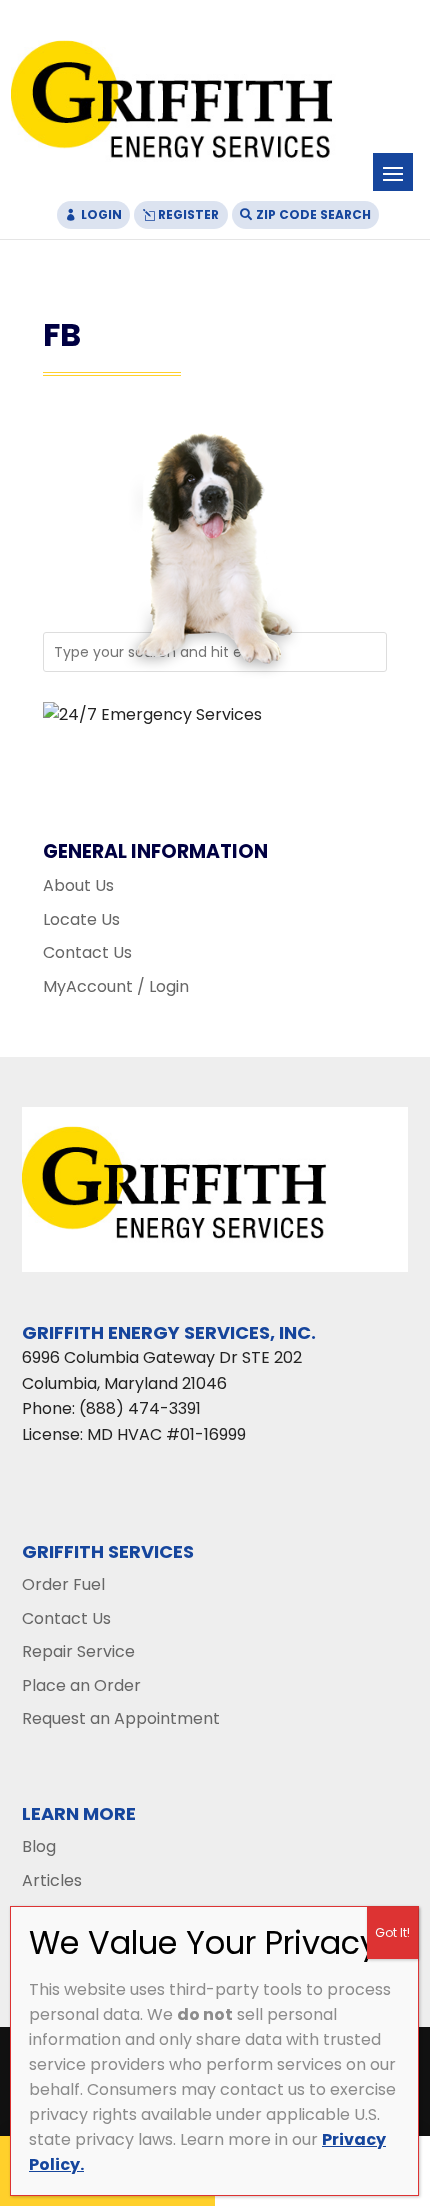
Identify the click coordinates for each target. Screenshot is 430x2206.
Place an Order (81, 1685)
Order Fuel (63, 1584)
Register (188, 214)
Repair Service (78, 1651)
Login (101, 214)
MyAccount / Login (116, 986)
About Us (78, 885)
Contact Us (87, 952)
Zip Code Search (313, 214)
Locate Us (81, 919)
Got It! (392, 1932)
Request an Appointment (121, 1718)
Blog (39, 1846)
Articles (52, 1880)
